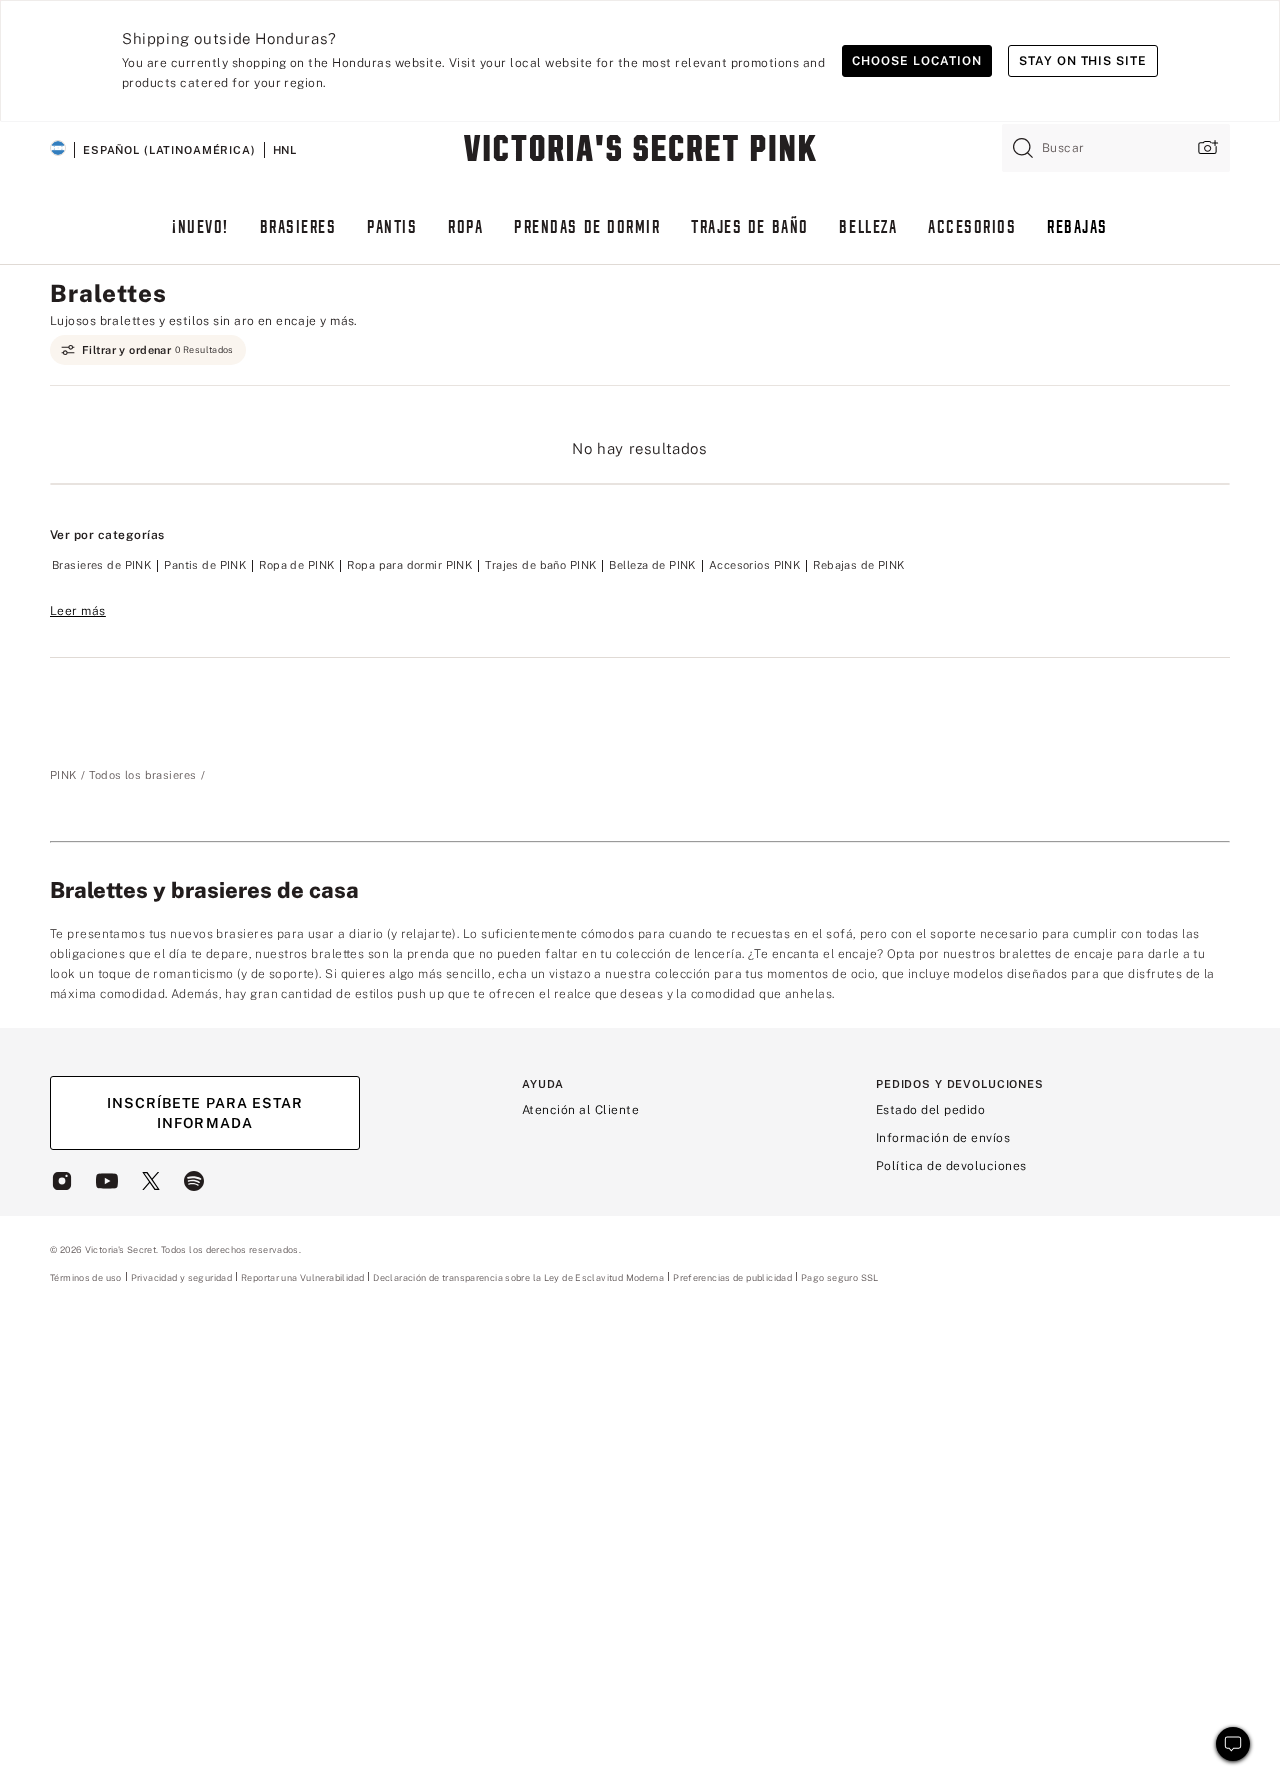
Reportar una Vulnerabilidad (302, 1278)
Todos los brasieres (142, 775)
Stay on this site (1083, 61)
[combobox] (1116, 148)
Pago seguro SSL (840, 1277)
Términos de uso (86, 1277)
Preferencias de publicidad (732, 1277)
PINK (63, 775)
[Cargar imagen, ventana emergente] (1206, 147)
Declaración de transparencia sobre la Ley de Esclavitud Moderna (518, 1278)
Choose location (916, 61)
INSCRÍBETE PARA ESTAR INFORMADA (205, 1113)
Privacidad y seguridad (181, 1277)
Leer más (78, 611)
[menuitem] (200, 237)
